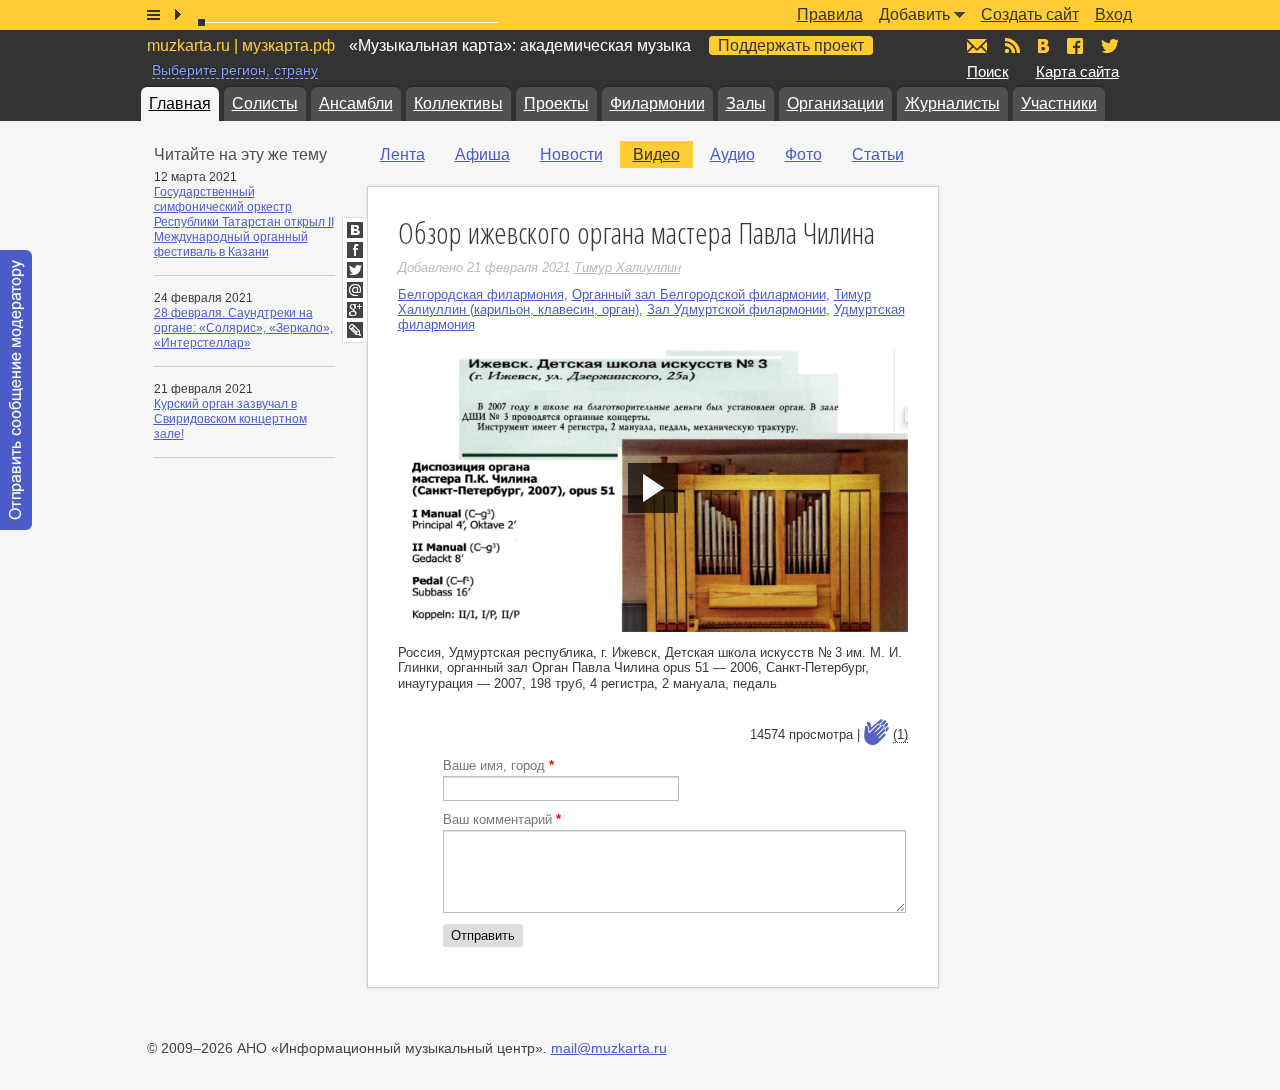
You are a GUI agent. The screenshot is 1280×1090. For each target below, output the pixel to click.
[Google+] (355, 310)
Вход (1113, 14)
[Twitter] (355, 270)
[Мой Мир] (355, 290)
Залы (746, 103)
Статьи (878, 154)
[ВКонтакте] (355, 230)
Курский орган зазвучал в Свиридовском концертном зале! (230, 419)
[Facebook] (355, 250)
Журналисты (952, 103)
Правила (830, 14)
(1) (900, 734)
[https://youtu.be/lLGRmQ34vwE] (653, 488)
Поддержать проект (791, 45)
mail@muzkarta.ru (609, 1048)
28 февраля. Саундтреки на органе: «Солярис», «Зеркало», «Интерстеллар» (243, 328)
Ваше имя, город (498, 765)
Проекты (556, 103)
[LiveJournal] (355, 330)
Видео (656, 154)
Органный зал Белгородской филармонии (699, 294)
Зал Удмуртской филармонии (736, 309)
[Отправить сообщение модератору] (16, 390)
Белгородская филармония (481, 294)
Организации (835, 103)
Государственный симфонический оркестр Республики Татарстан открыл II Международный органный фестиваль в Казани (244, 222)
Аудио (732, 154)
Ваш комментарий (502, 819)
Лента (402, 154)
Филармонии (657, 103)
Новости (571, 154)
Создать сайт (1030, 14)
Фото (803, 154)
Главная (180, 103)
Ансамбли (356, 103)
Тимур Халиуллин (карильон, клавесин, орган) (634, 302)
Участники (1059, 103)
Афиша (482, 154)
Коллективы (458, 103)
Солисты (265, 103)
